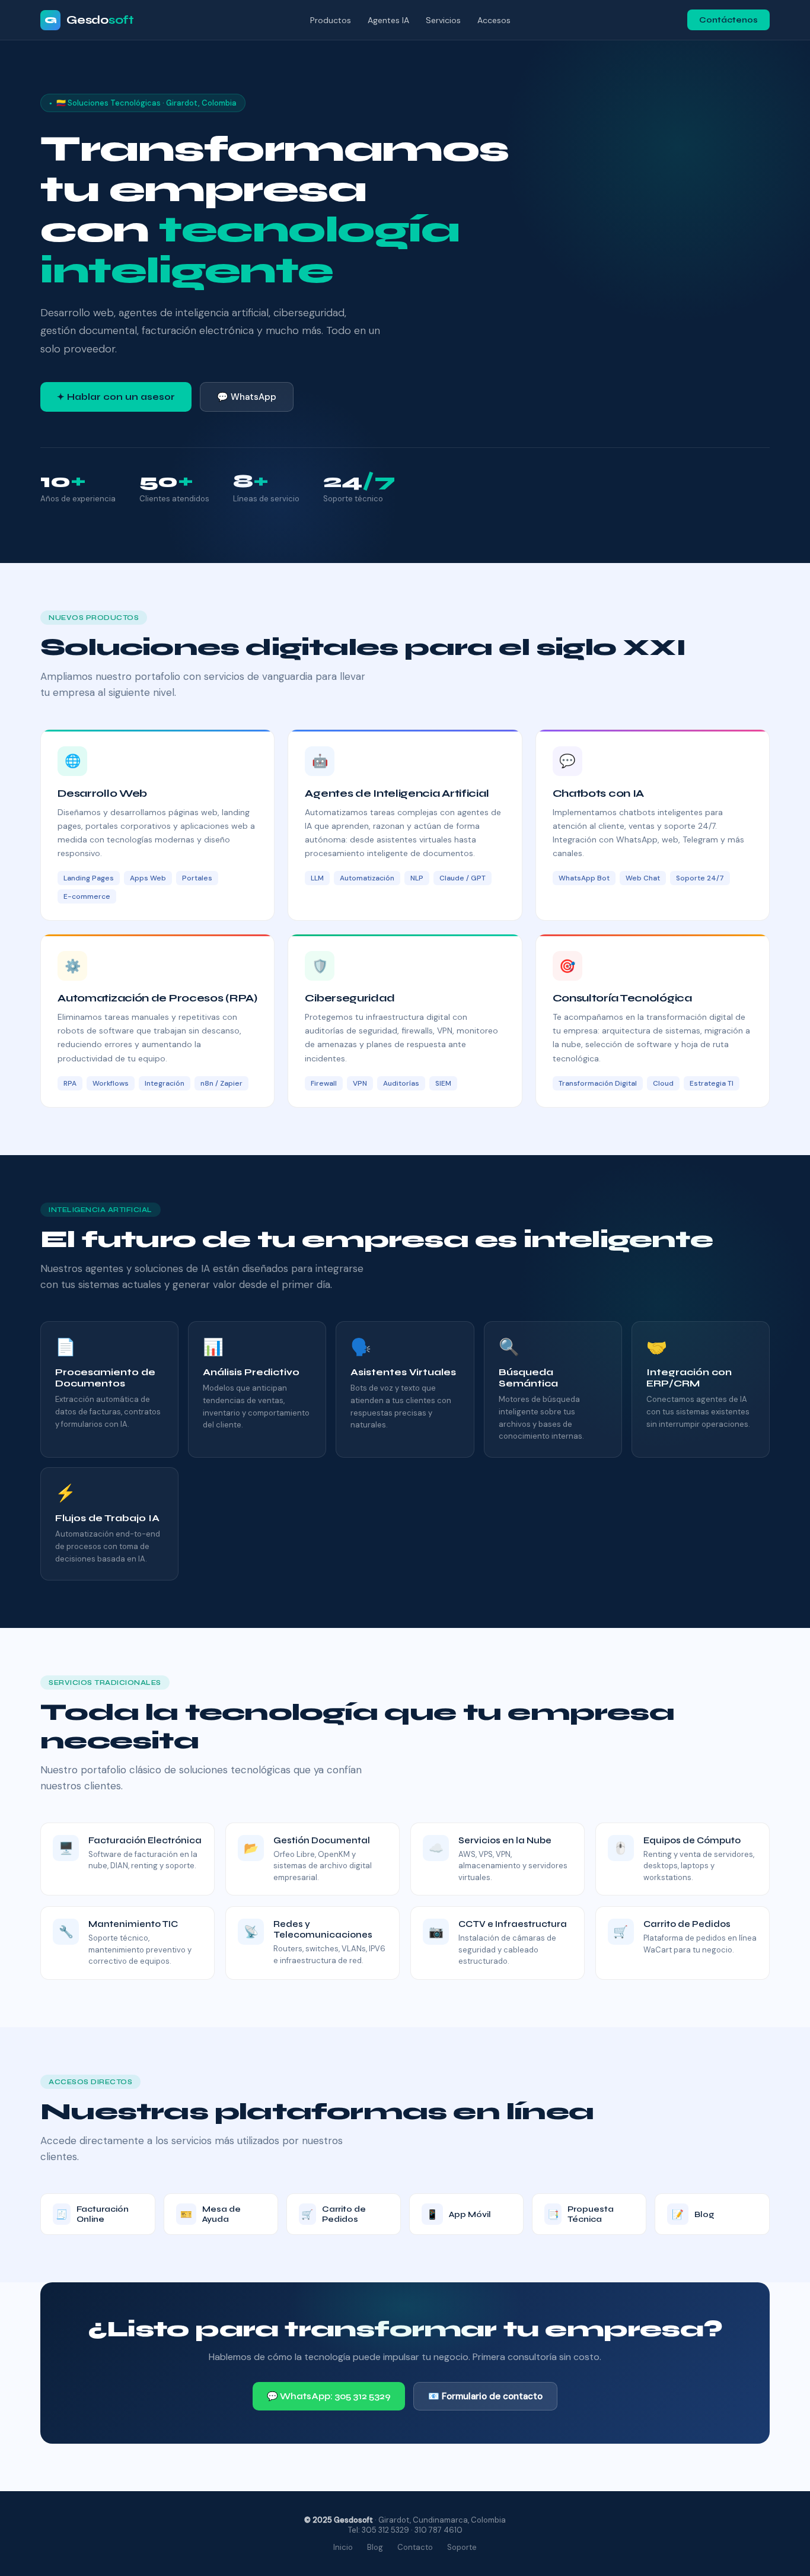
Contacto (415, 2547)
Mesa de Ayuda (211, 2214)
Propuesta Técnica (581, 2214)
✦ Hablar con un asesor (116, 397)
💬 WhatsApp (247, 397)
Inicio (343, 2547)
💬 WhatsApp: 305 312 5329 (329, 2396)
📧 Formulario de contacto (485, 2396)
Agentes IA (388, 20)
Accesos (494, 20)
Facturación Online (92, 2214)
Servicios (443, 20)
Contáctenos (728, 20)
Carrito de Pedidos (334, 2214)
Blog (693, 2214)
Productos (331, 20)
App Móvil (459, 2214)
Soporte (462, 2547)
